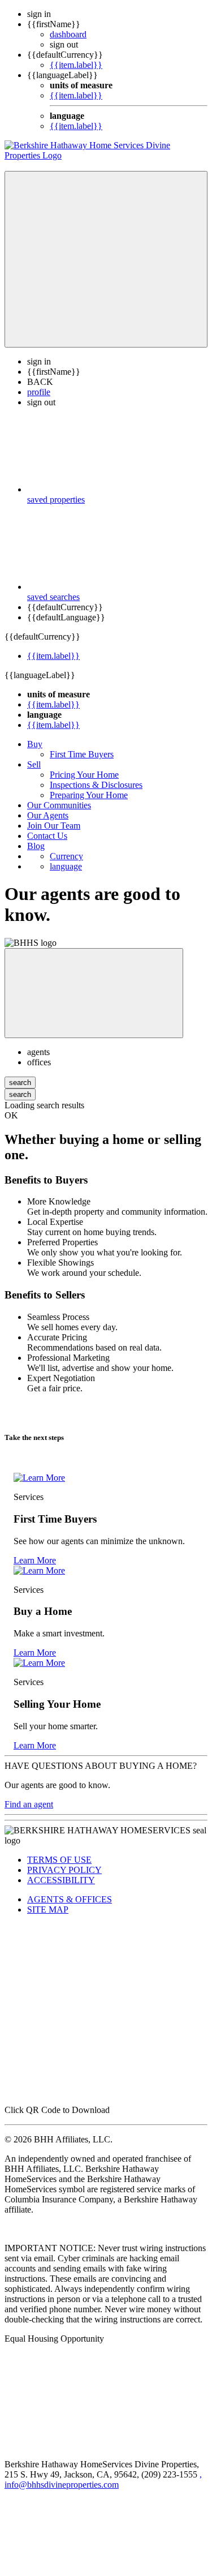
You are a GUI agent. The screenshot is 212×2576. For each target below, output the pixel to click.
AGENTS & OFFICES (70, 1899)
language (66, 866)
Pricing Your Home (84, 775)
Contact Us (47, 836)
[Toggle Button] (106, 259)
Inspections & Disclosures (96, 785)
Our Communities (59, 805)
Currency (66, 856)
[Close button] (94, 993)
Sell (34, 764)
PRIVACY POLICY (64, 1870)
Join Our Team (54, 826)
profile (39, 392)
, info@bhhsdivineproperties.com (103, 2479)
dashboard (68, 34)
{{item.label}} (76, 65)
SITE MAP (48, 1910)
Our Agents (48, 815)
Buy (35, 744)
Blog (36, 846)
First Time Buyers (82, 754)
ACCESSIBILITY (61, 1880)
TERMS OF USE (59, 1860)
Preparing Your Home (89, 795)
